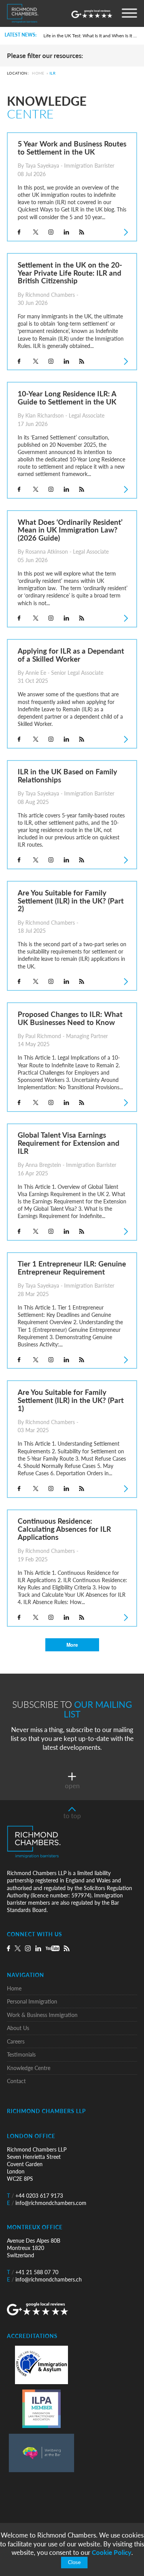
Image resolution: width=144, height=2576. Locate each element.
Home (38, 73)
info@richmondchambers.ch (44, 2279)
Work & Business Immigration (42, 2015)
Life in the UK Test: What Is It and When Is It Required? (91, 36)
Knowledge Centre (29, 2068)
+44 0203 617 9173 (35, 2196)
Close (74, 2563)
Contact (16, 2081)
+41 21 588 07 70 (33, 2272)
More (72, 1645)
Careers (16, 2041)
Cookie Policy (112, 2552)
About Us (18, 2028)
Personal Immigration (32, 2001)
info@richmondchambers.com (47, 2203)
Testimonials (21, 2054)
